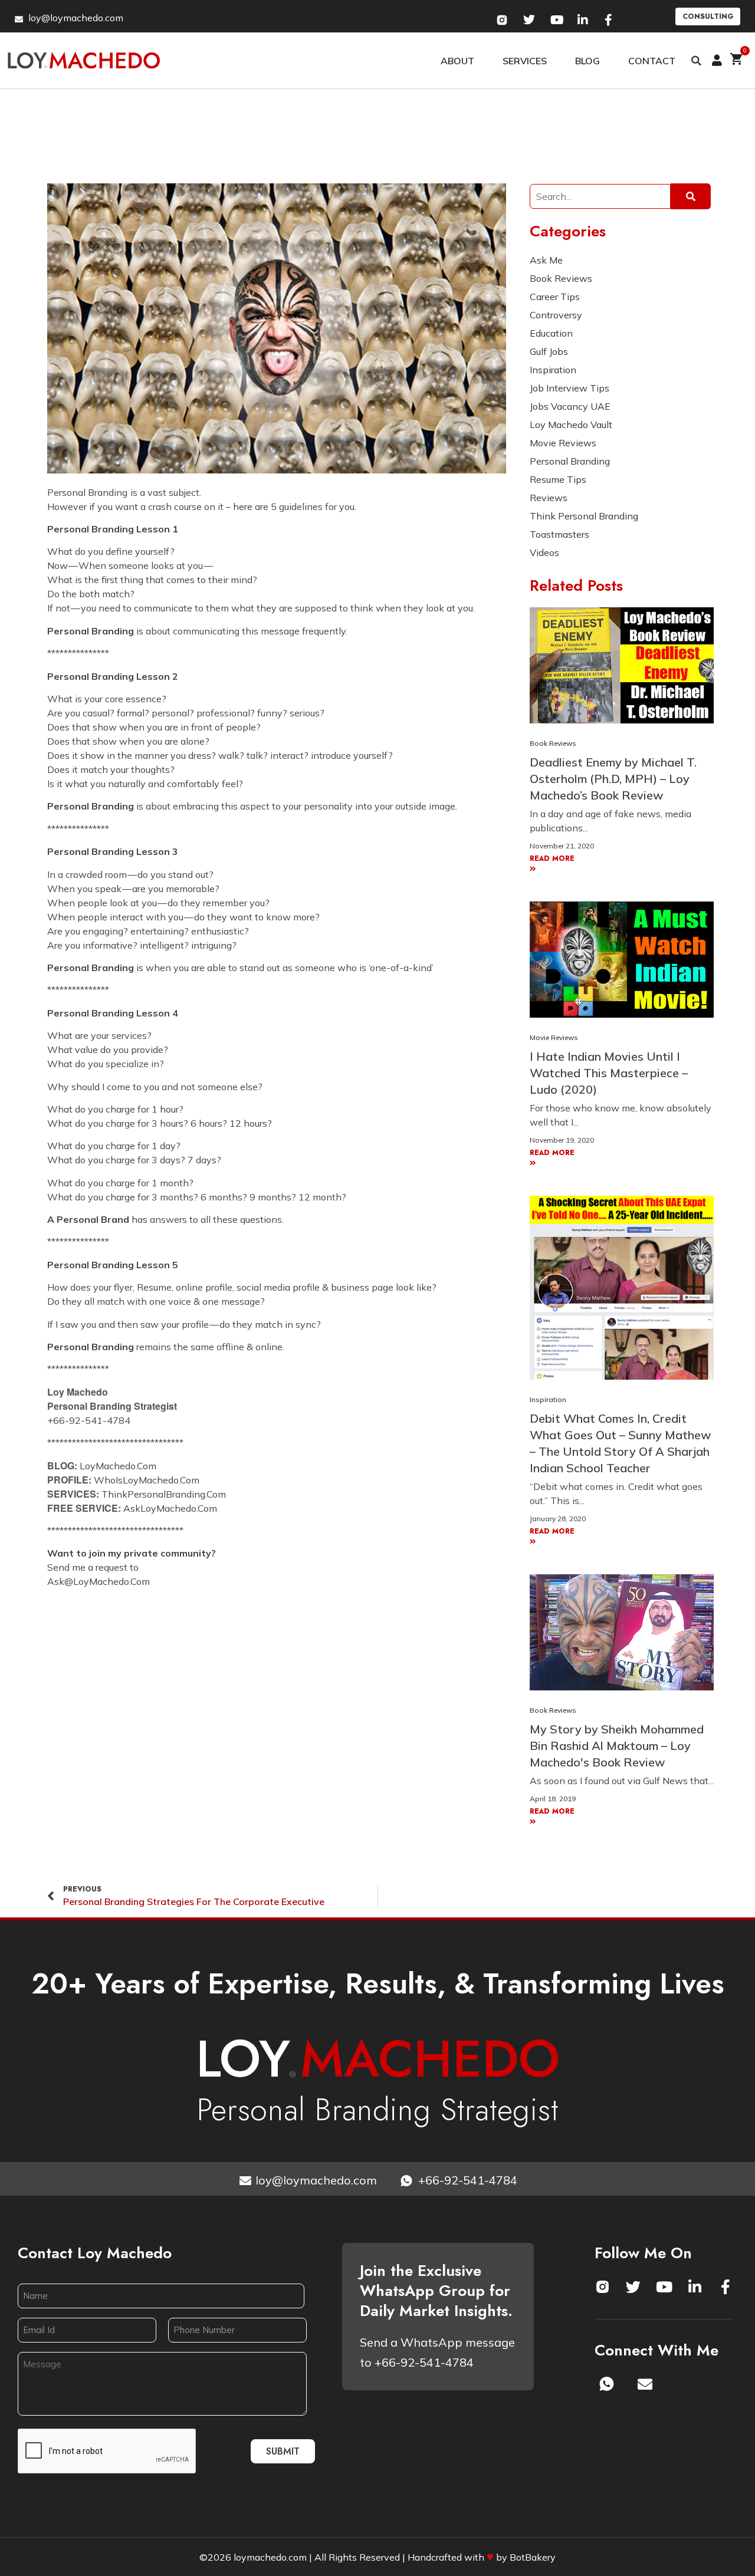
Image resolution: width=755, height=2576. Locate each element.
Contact (652, 61)
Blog (587, 61)
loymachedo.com (270, 2557)
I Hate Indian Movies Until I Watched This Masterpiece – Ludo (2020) (609, 1073)
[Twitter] (633, 2287)
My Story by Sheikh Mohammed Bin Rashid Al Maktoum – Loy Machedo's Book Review (617, 1746)
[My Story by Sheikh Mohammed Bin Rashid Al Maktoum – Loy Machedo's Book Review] (622, 1631)
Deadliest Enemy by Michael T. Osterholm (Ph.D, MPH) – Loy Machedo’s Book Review (613, 779)
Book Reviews (553, 743)
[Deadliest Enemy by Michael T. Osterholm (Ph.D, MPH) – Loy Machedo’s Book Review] (622, 664)
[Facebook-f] (726, 2287)
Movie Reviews (554, 1037)
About (457, 61)
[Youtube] (664, 2287)
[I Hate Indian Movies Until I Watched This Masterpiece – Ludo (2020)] (622, 959)
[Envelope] (645, 2384)
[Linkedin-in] (695, 2287)
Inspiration (548, 1399)
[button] (697, 61)
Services (525, 61)
